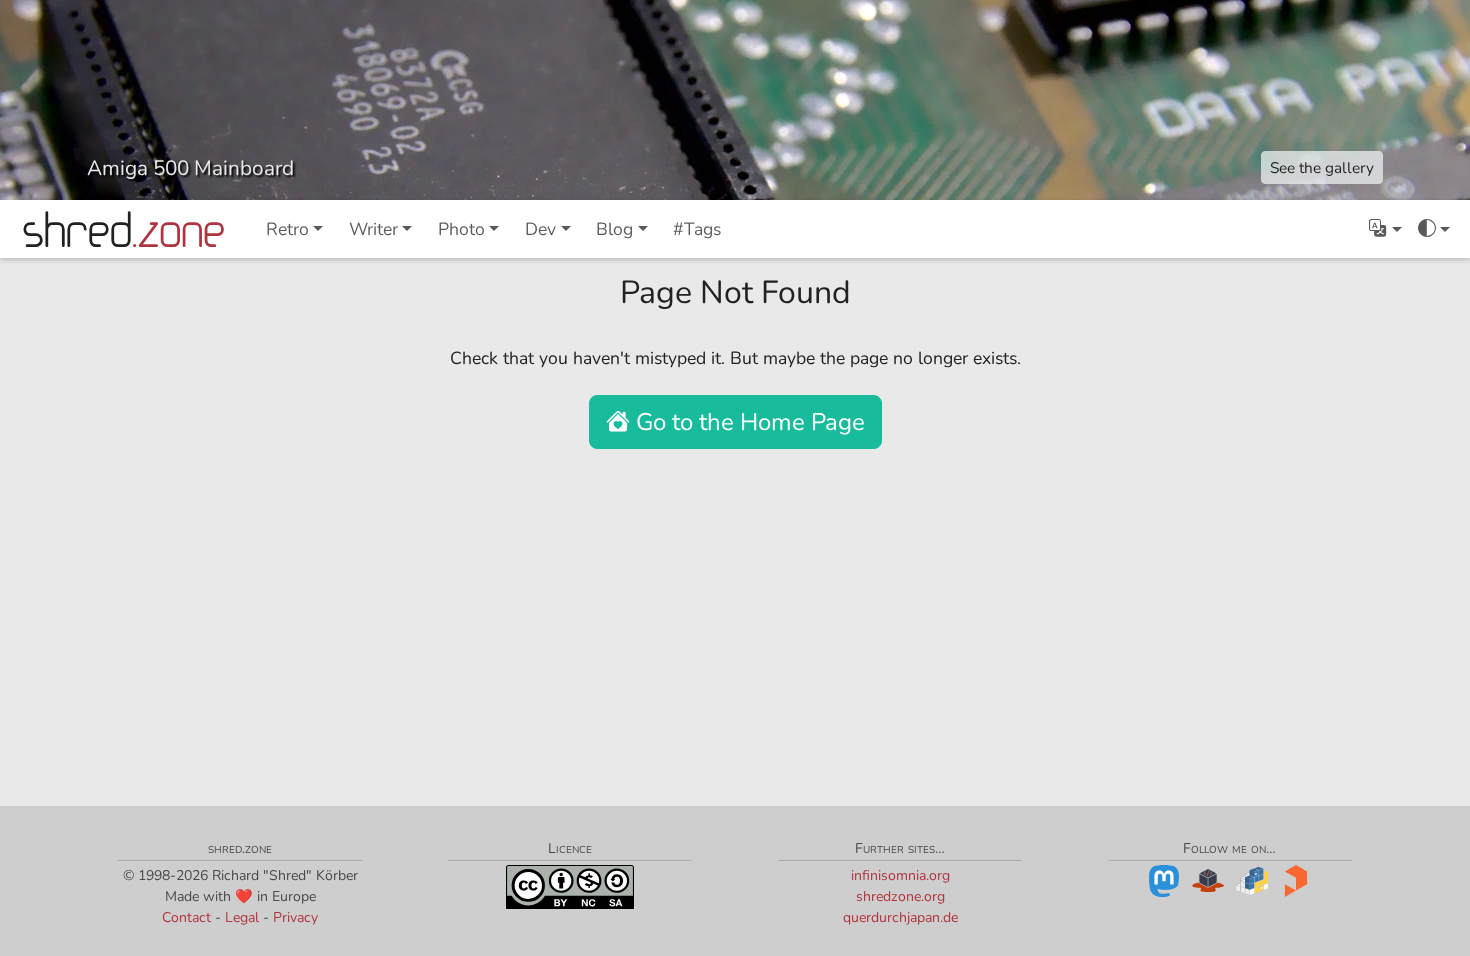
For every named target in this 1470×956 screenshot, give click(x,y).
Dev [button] (540, 229)
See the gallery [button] (1322, 167)
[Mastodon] (1164, 879)
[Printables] (1296, 879)
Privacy (295, 917)
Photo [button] (461, 229)
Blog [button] (614, 229)
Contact (186, 917)
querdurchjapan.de (900, 917)
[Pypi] (1252, 879)
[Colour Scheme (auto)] (1434, 229)
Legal (242, 917)
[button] (1385, 229)
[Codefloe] (1208, 879)
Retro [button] (287, 229)
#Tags (697, 229)
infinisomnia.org (900, 875)
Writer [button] (373, 229)
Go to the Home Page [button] (747, 422)
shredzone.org (900, 896)
